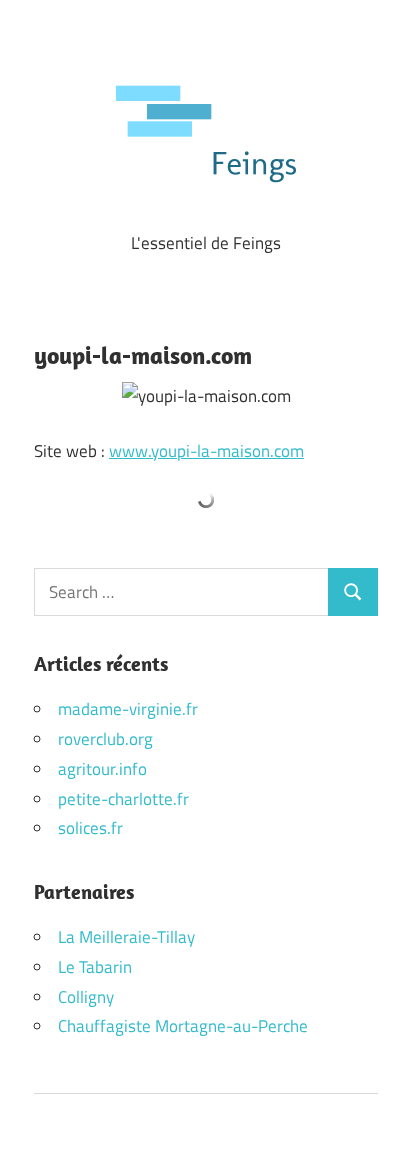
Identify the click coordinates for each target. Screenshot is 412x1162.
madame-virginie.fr (128, 709)
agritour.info (102, 769)
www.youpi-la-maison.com (206, 451)
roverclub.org (105, 739)
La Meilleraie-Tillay (126, 937)
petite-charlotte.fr (123, 799)
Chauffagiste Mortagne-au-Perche (183, 1026)
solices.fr (90, 828)
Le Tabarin (95, 967)
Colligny (86, 997)
